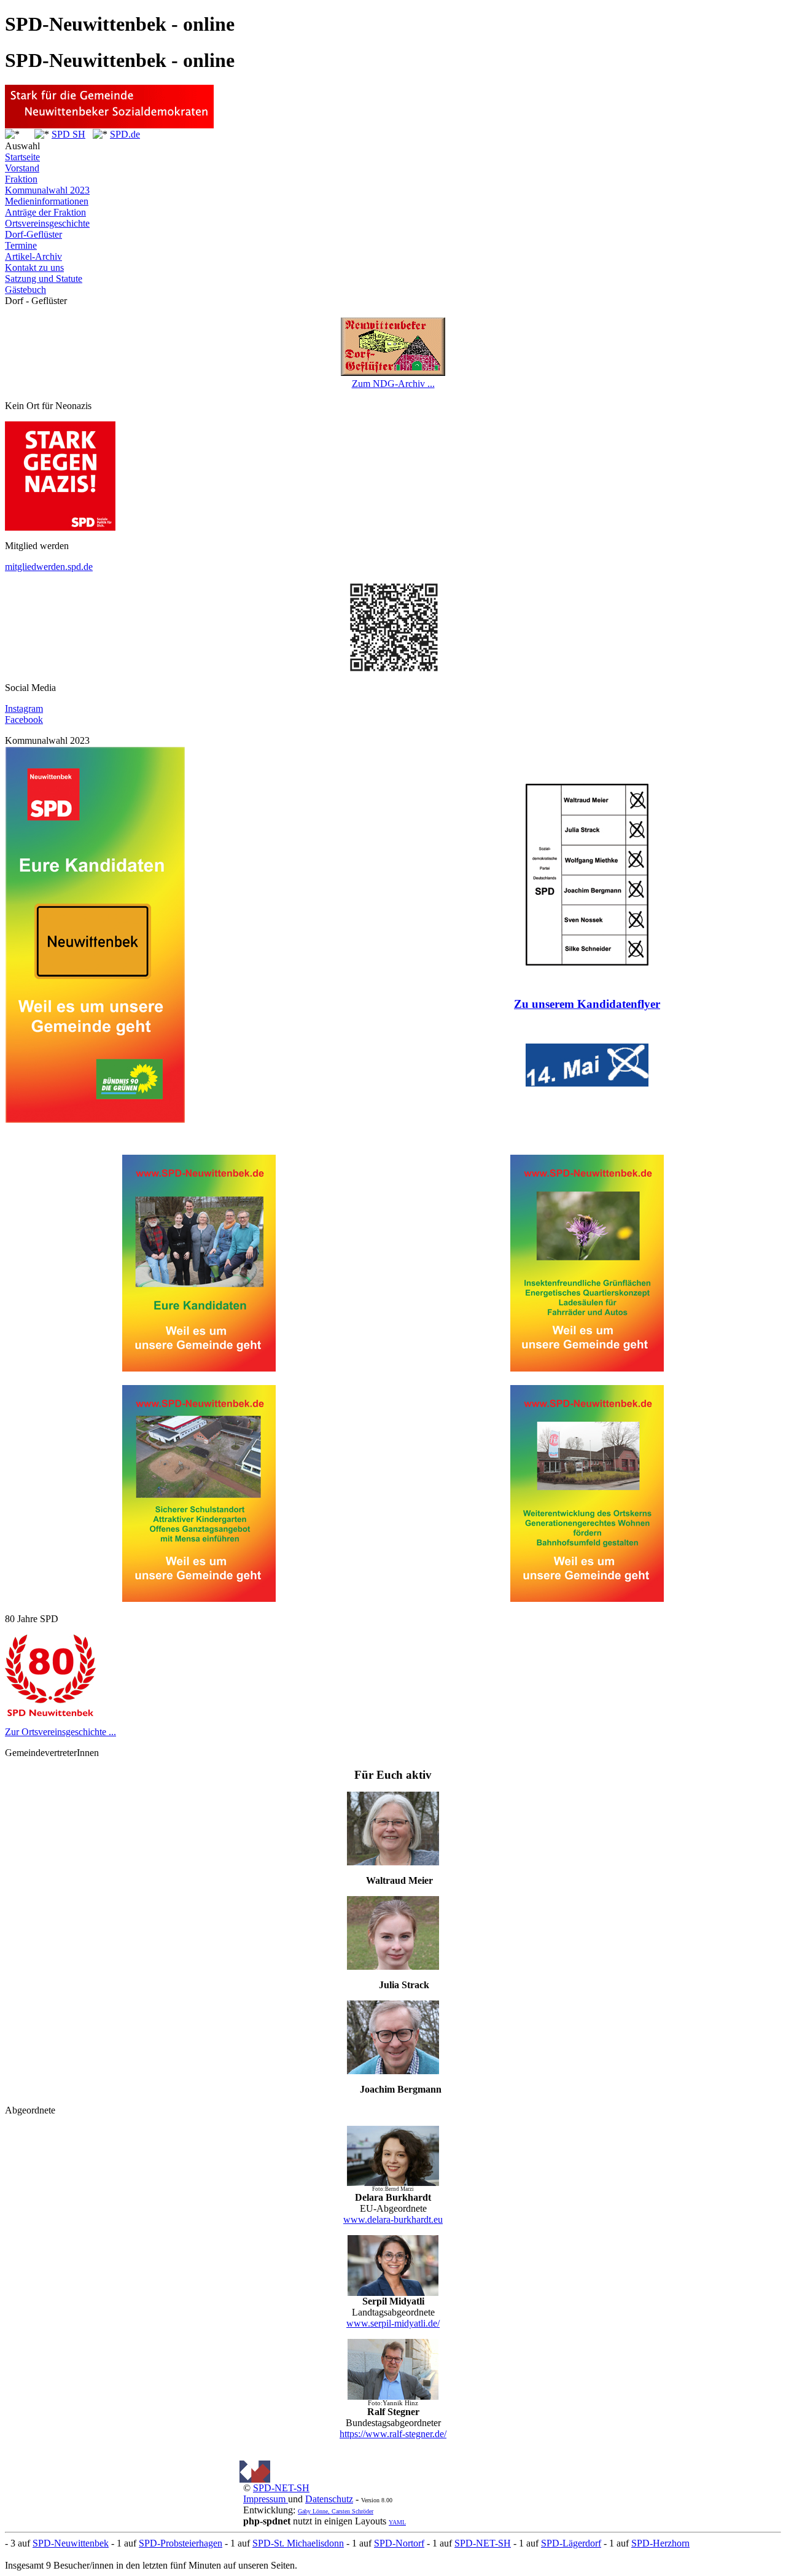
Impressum (266, 2499)
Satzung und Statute (44, 279)
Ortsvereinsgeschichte (47, 223)
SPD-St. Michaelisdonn (298, 2543)
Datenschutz (329, 2499)
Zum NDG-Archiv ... (393, 384)
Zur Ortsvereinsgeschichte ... (60, 1732)
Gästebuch (25, 290)
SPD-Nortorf (399, 2543)
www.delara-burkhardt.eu (393, 2219)
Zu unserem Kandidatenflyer (587, 1004)
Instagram (24, 708)
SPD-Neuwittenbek (71, 2543)
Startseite (22, 157)
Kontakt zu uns (34, 267)
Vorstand (22, 168)
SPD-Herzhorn (660, 2543)
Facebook (24, 720)
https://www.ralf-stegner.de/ (393, 2434)
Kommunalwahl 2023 (47, 190)
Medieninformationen (47, 201)
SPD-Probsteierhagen (181, 2543)
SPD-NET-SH (281, 2488)
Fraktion (21, 179)
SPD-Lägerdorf (571, 2543)
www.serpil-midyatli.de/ (393, 2323)
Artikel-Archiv (33, 256)
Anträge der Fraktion (45, 212)
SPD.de (125, 134)
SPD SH (68, 134)
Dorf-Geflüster (33, 234)
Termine (21, 245)
